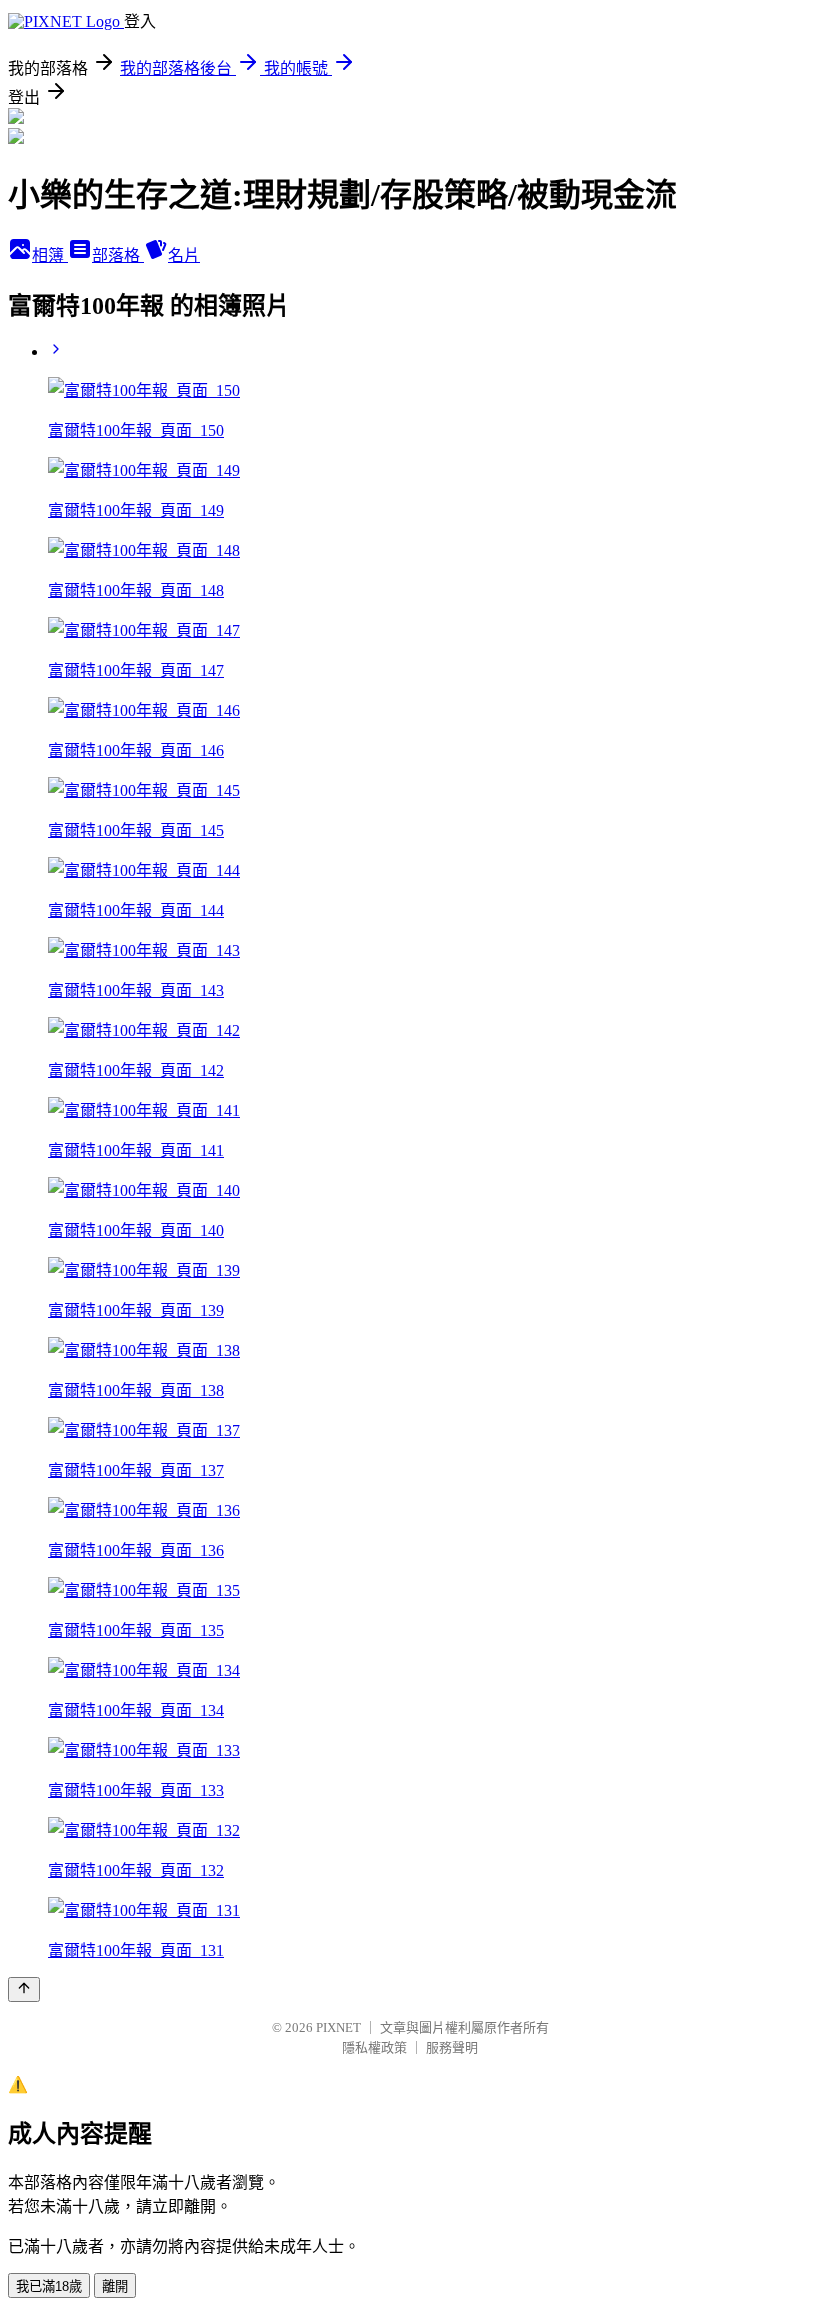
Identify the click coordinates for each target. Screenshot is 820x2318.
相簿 (50, 255)
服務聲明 (452, 2047)
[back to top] (24, 1989)
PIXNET (338, 2027)
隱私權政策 (374, 2047)
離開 (115, 2286)
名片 (184, 255)
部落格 (118, 255)
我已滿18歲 (49, 2286)
